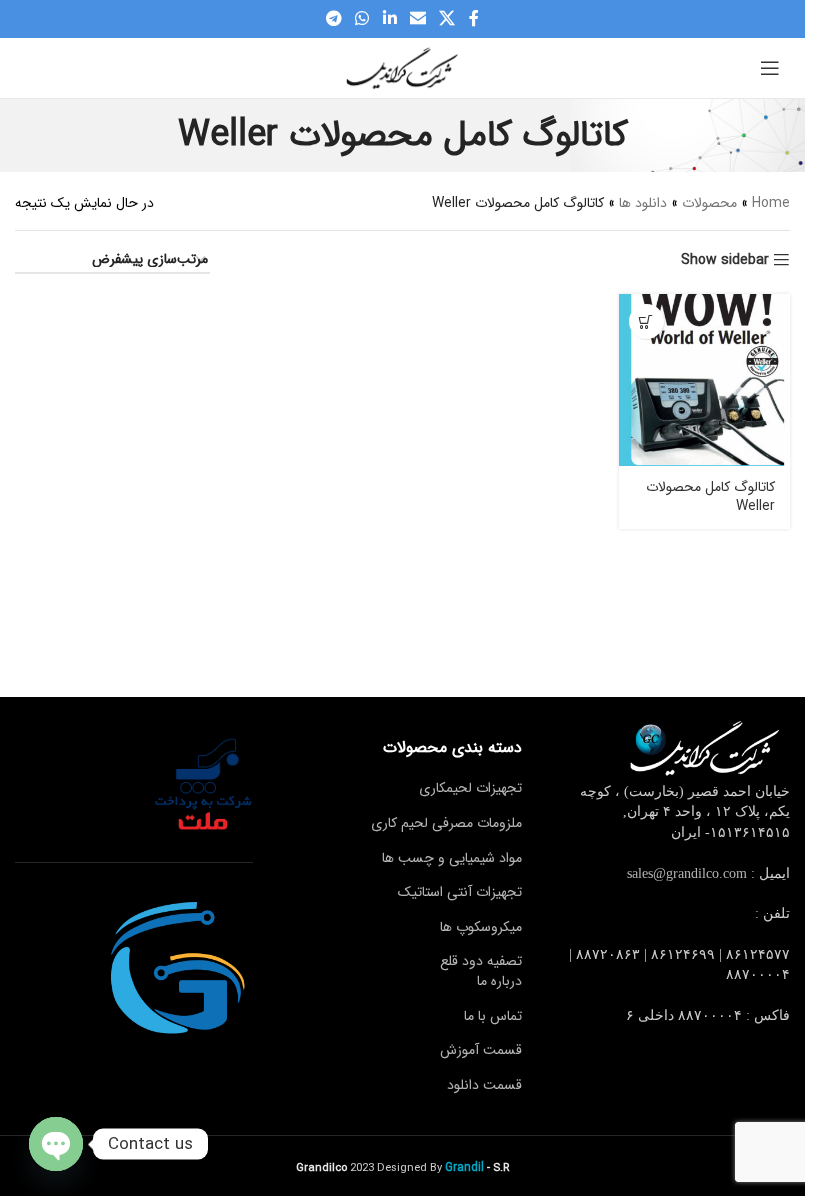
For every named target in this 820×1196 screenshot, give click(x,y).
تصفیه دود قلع (481, 961)
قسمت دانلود (484, 1085)
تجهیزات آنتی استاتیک (460, 892)
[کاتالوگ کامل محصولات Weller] (704, 379)
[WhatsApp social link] (362, 19)
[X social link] (446, 19)
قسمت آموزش (481, 1050)
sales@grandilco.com (687, 873)
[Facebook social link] (474, 19)
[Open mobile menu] (770, 68)
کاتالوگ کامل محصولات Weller (710, 497)
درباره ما (499, 981)
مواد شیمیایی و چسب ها (452, 858)
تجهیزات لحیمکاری (470, 788)
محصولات (709, 203)
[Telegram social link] (333, 19)
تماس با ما (493, 1016)
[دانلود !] (646, 321)
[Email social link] (417, 19)
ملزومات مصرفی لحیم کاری (446, 823)
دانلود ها (643, 203)
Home (771, 203)
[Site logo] (403, 67)
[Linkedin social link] (389, 19)
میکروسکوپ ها (481, 927)
